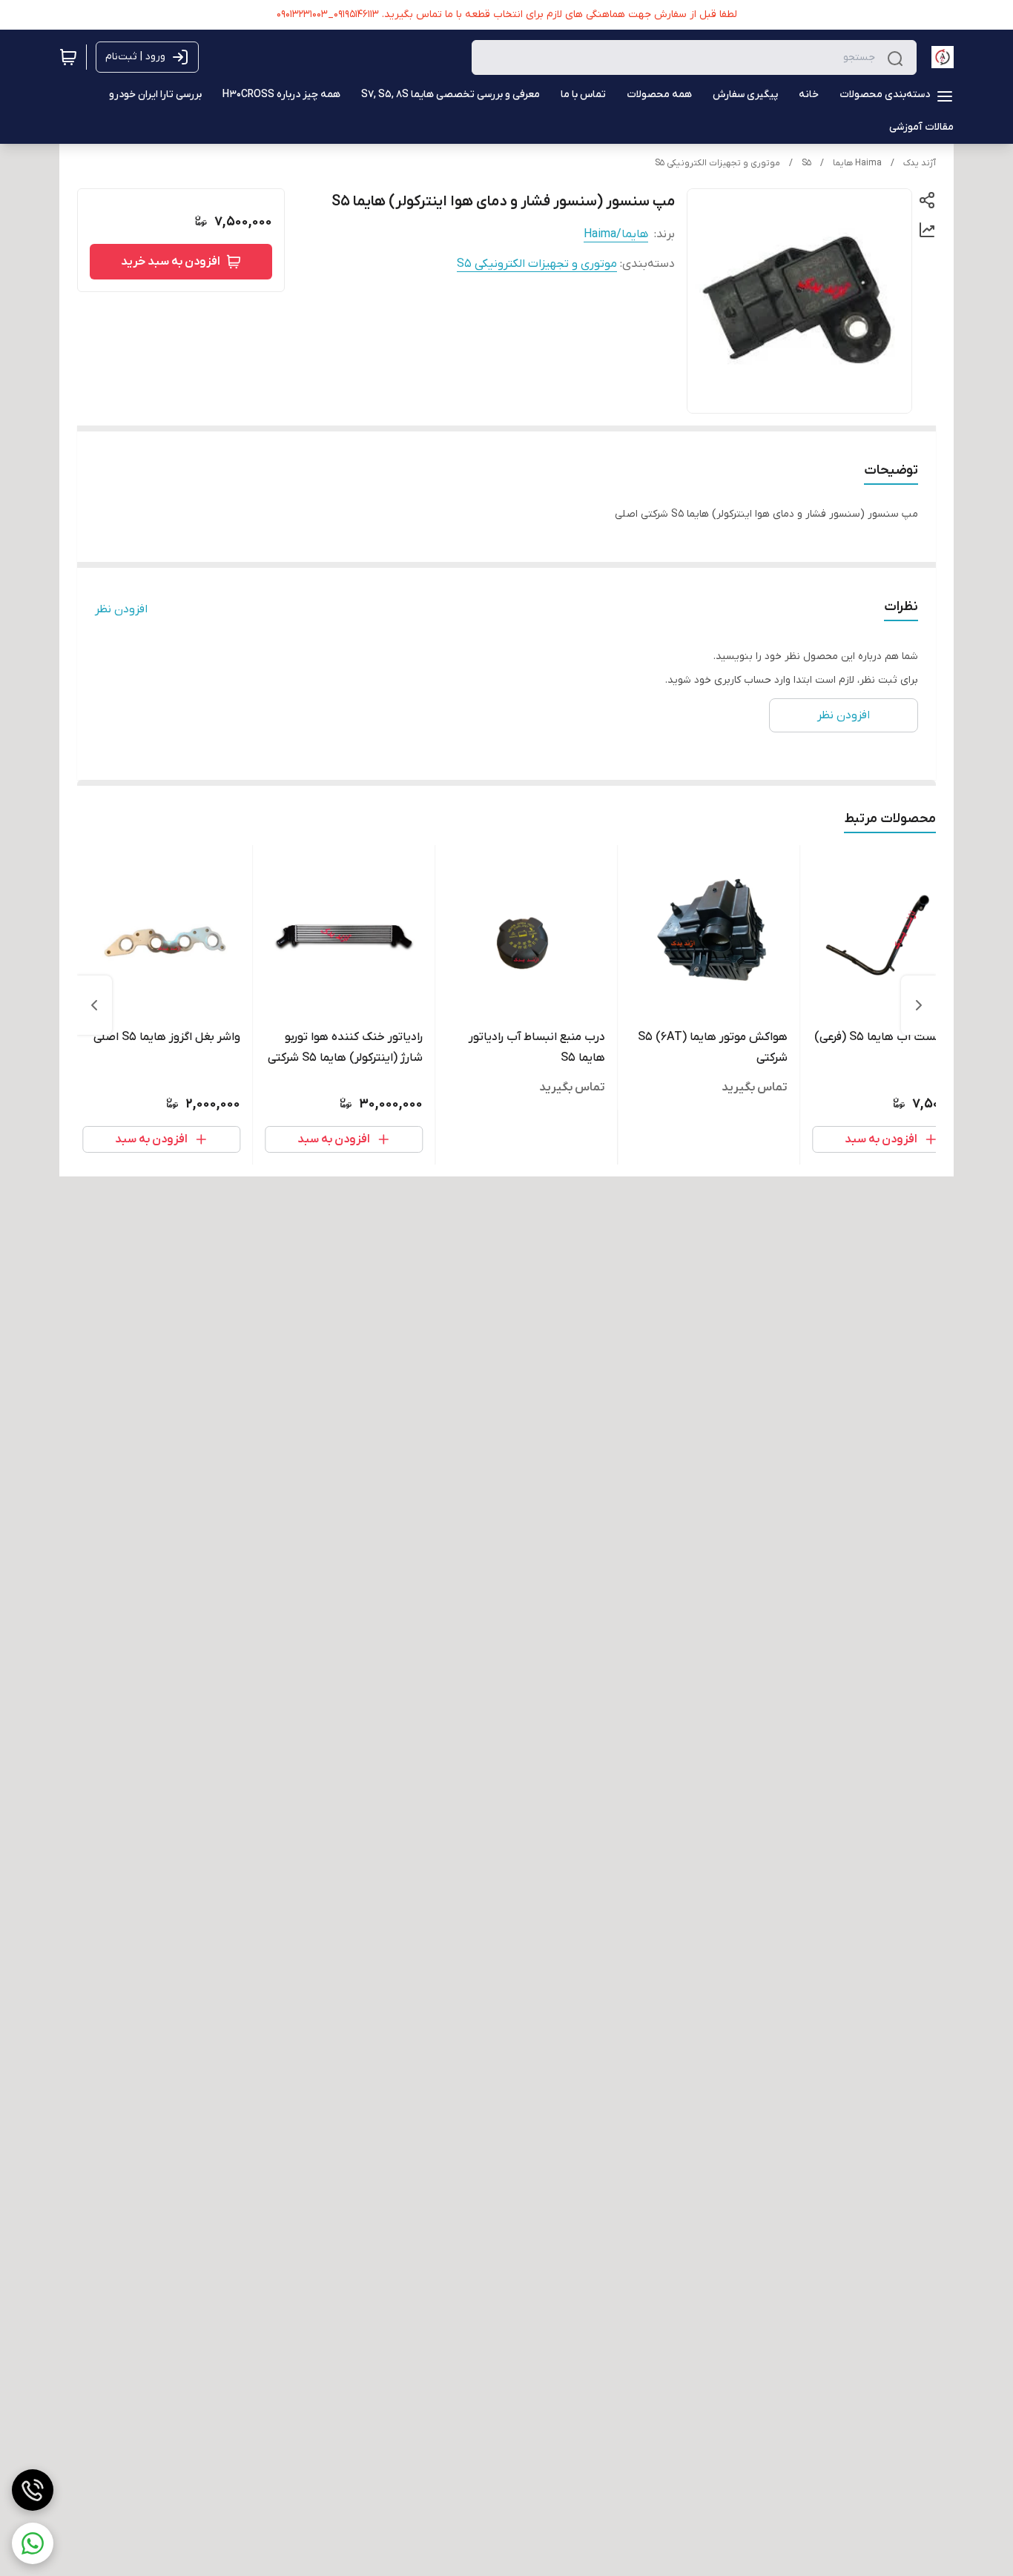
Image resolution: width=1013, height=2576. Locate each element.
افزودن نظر (121, 609)
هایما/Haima (616, 234)
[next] (94, 1005)
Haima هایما (857, 163)
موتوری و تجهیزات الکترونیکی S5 (717, 163)
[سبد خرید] (68, 57)
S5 (806, 163)
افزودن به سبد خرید (171, 262)
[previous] (919, 1005)
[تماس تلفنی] (33, 2490)
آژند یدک (920, 163)
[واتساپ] (33, 2543)
